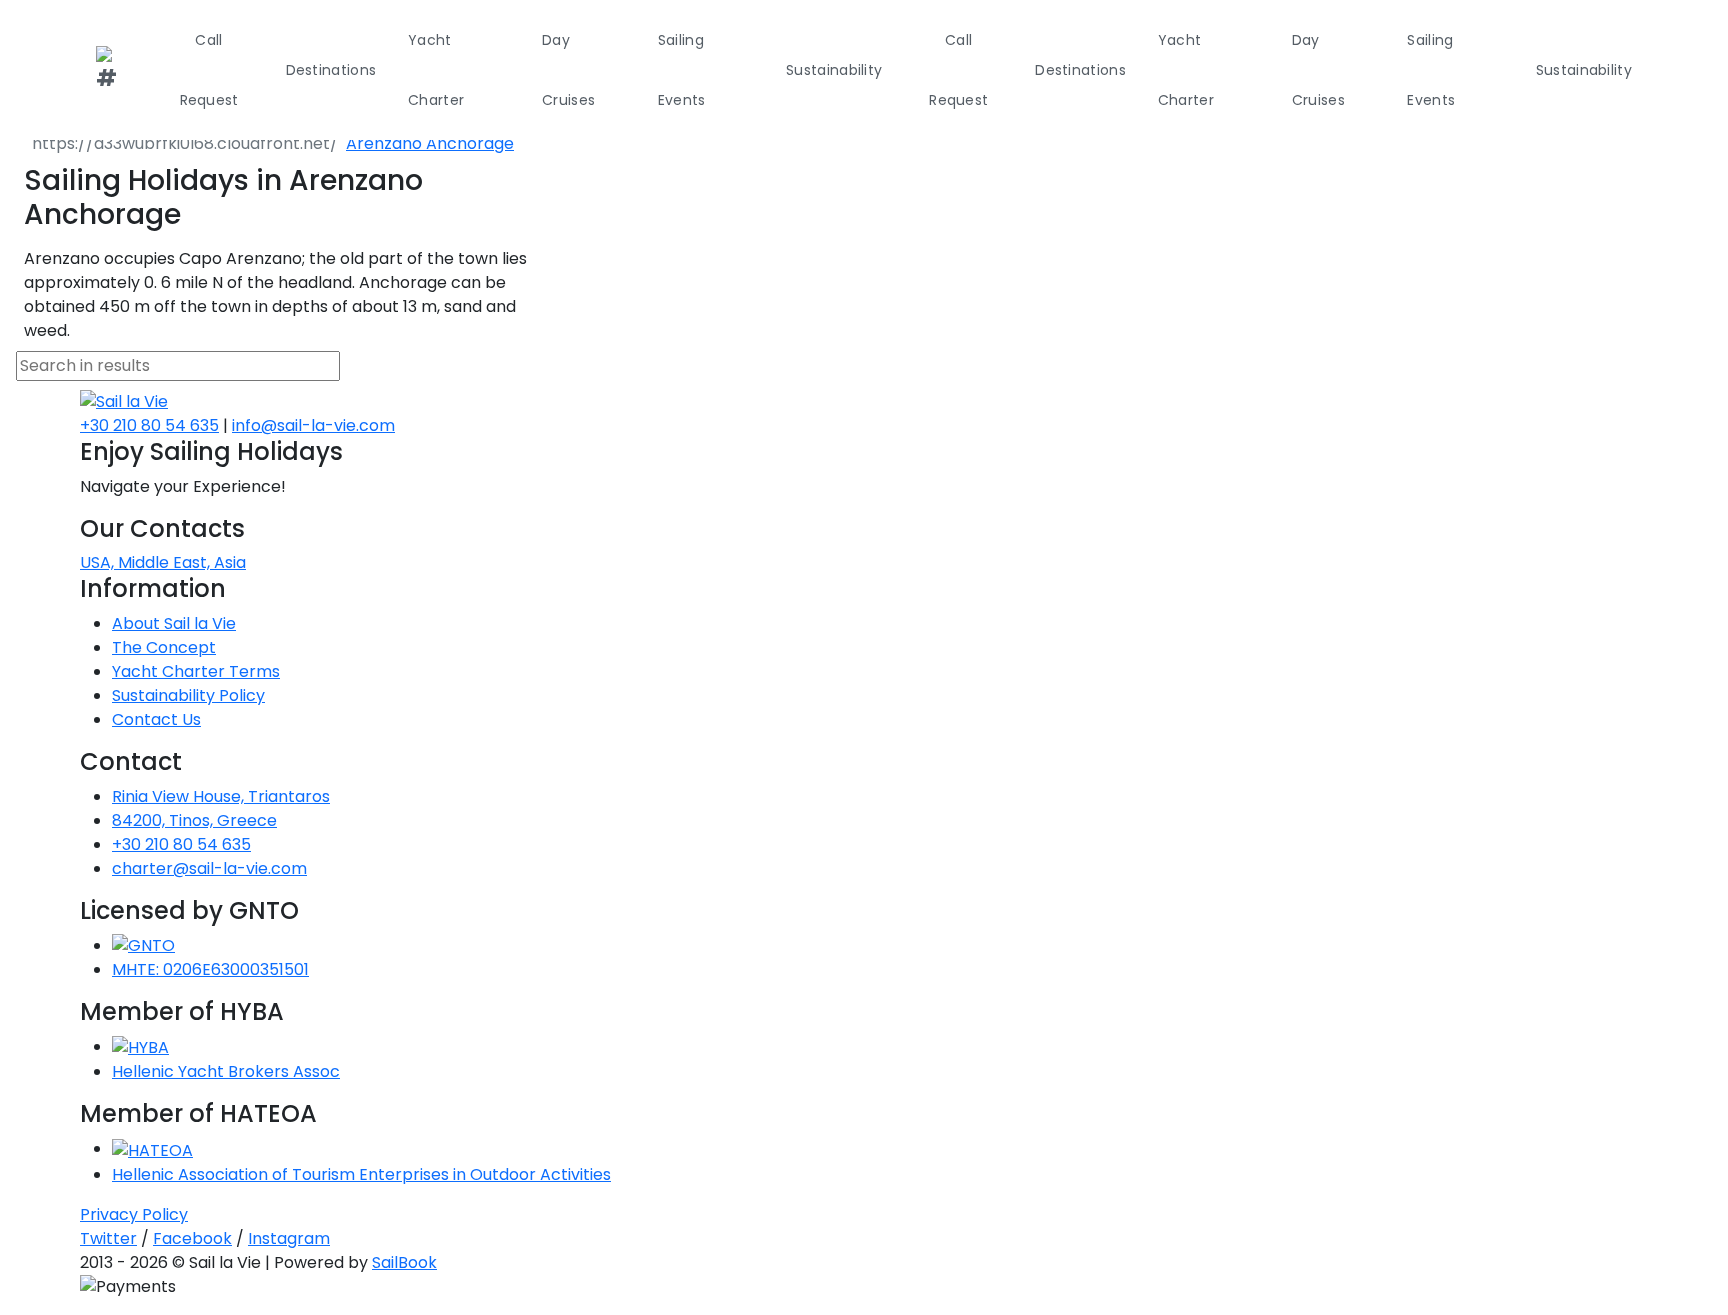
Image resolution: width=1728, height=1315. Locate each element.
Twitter (108, 1238)
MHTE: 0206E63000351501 (210, 969)
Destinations (331, 70)
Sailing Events (682, 70)
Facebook (192, 1238)
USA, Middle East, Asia (163, 562)
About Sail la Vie (174, 623)
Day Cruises (568, 70)
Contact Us (156, 719)
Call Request (209, 70)
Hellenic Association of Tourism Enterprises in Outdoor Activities (361, 1174)
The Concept (164, 647)
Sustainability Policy (188, 695)
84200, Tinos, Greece (194, 820)
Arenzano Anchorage (430, 143)
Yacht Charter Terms (196, 671)
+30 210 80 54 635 (149, 425)
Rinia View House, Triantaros (221, 796)
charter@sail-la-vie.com (209, 868)
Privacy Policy (134, 1214)
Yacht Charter (436, 70)
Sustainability (834, 70)
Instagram (289, 1238)
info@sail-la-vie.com (313, 425)
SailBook (404, 1262)
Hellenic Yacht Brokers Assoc (226, 1071)
